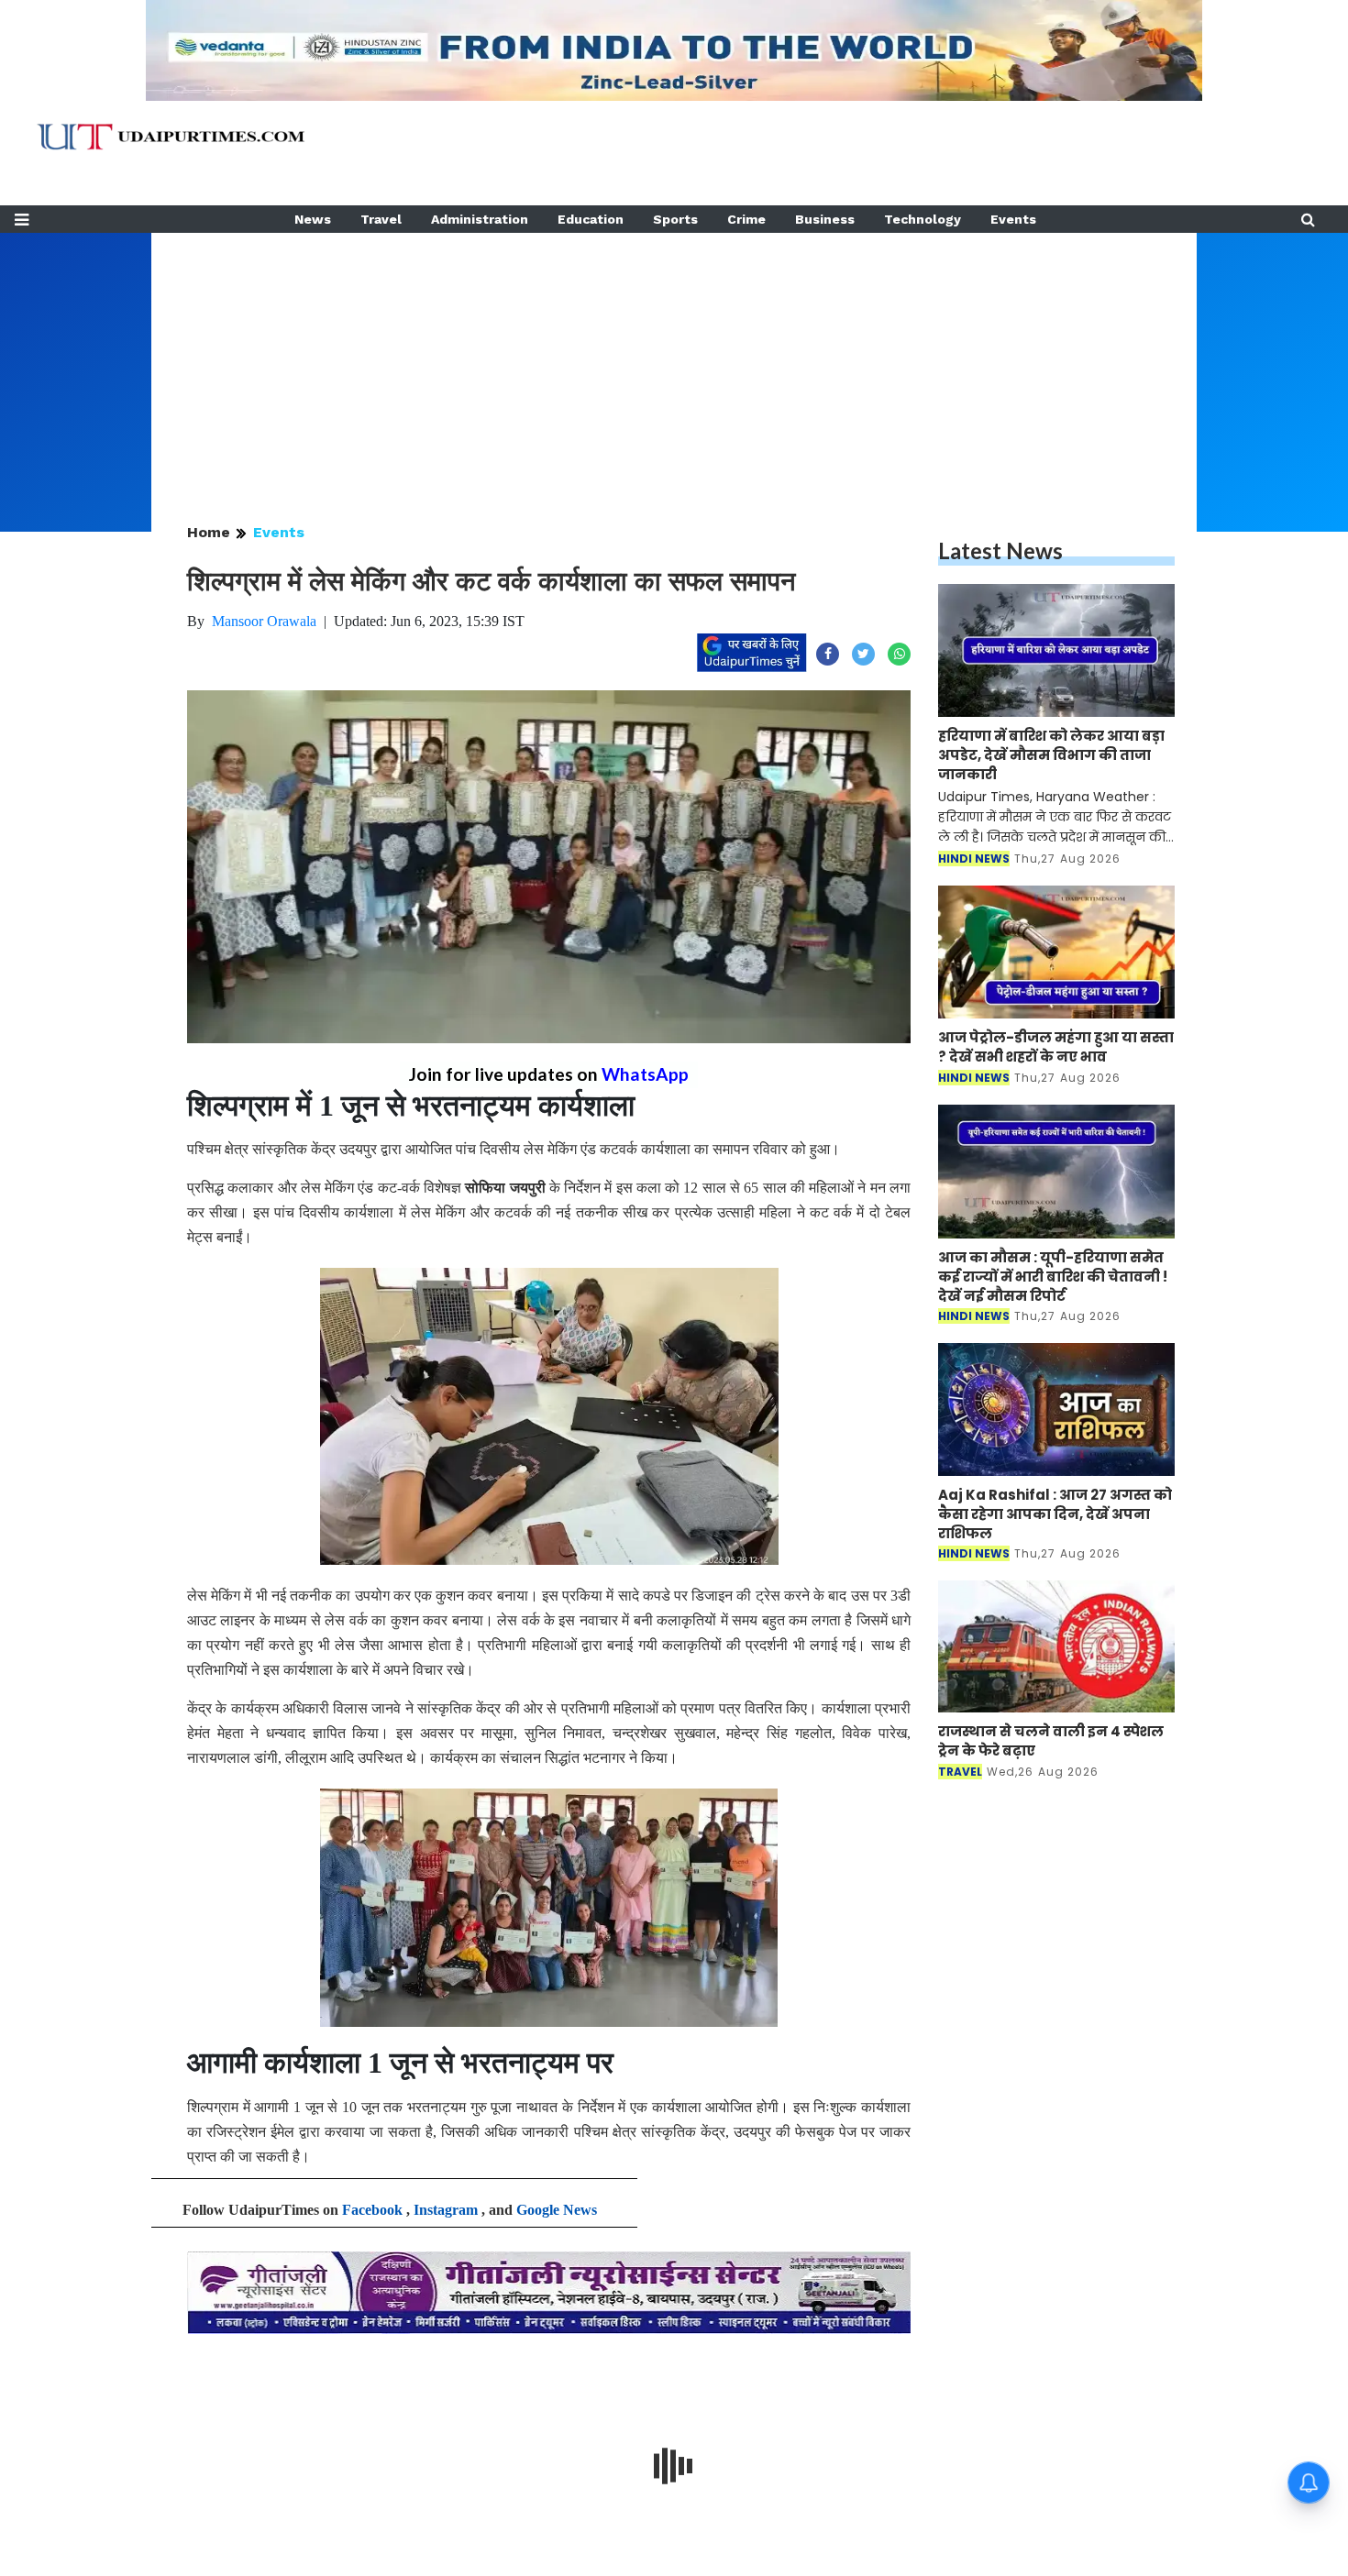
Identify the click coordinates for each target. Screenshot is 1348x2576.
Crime (746, 219)
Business (825, 219)
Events (1013, 219)
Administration (480, 219)
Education (591, 219)
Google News (557, 2210)
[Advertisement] (674, 361)
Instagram (446, 2210)
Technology (923, 219)
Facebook (372, 2210)
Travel (381, 219)
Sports (675, 219)
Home (209, 532)
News (313, 219)
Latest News (1000, 550)
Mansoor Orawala (264, 621)
